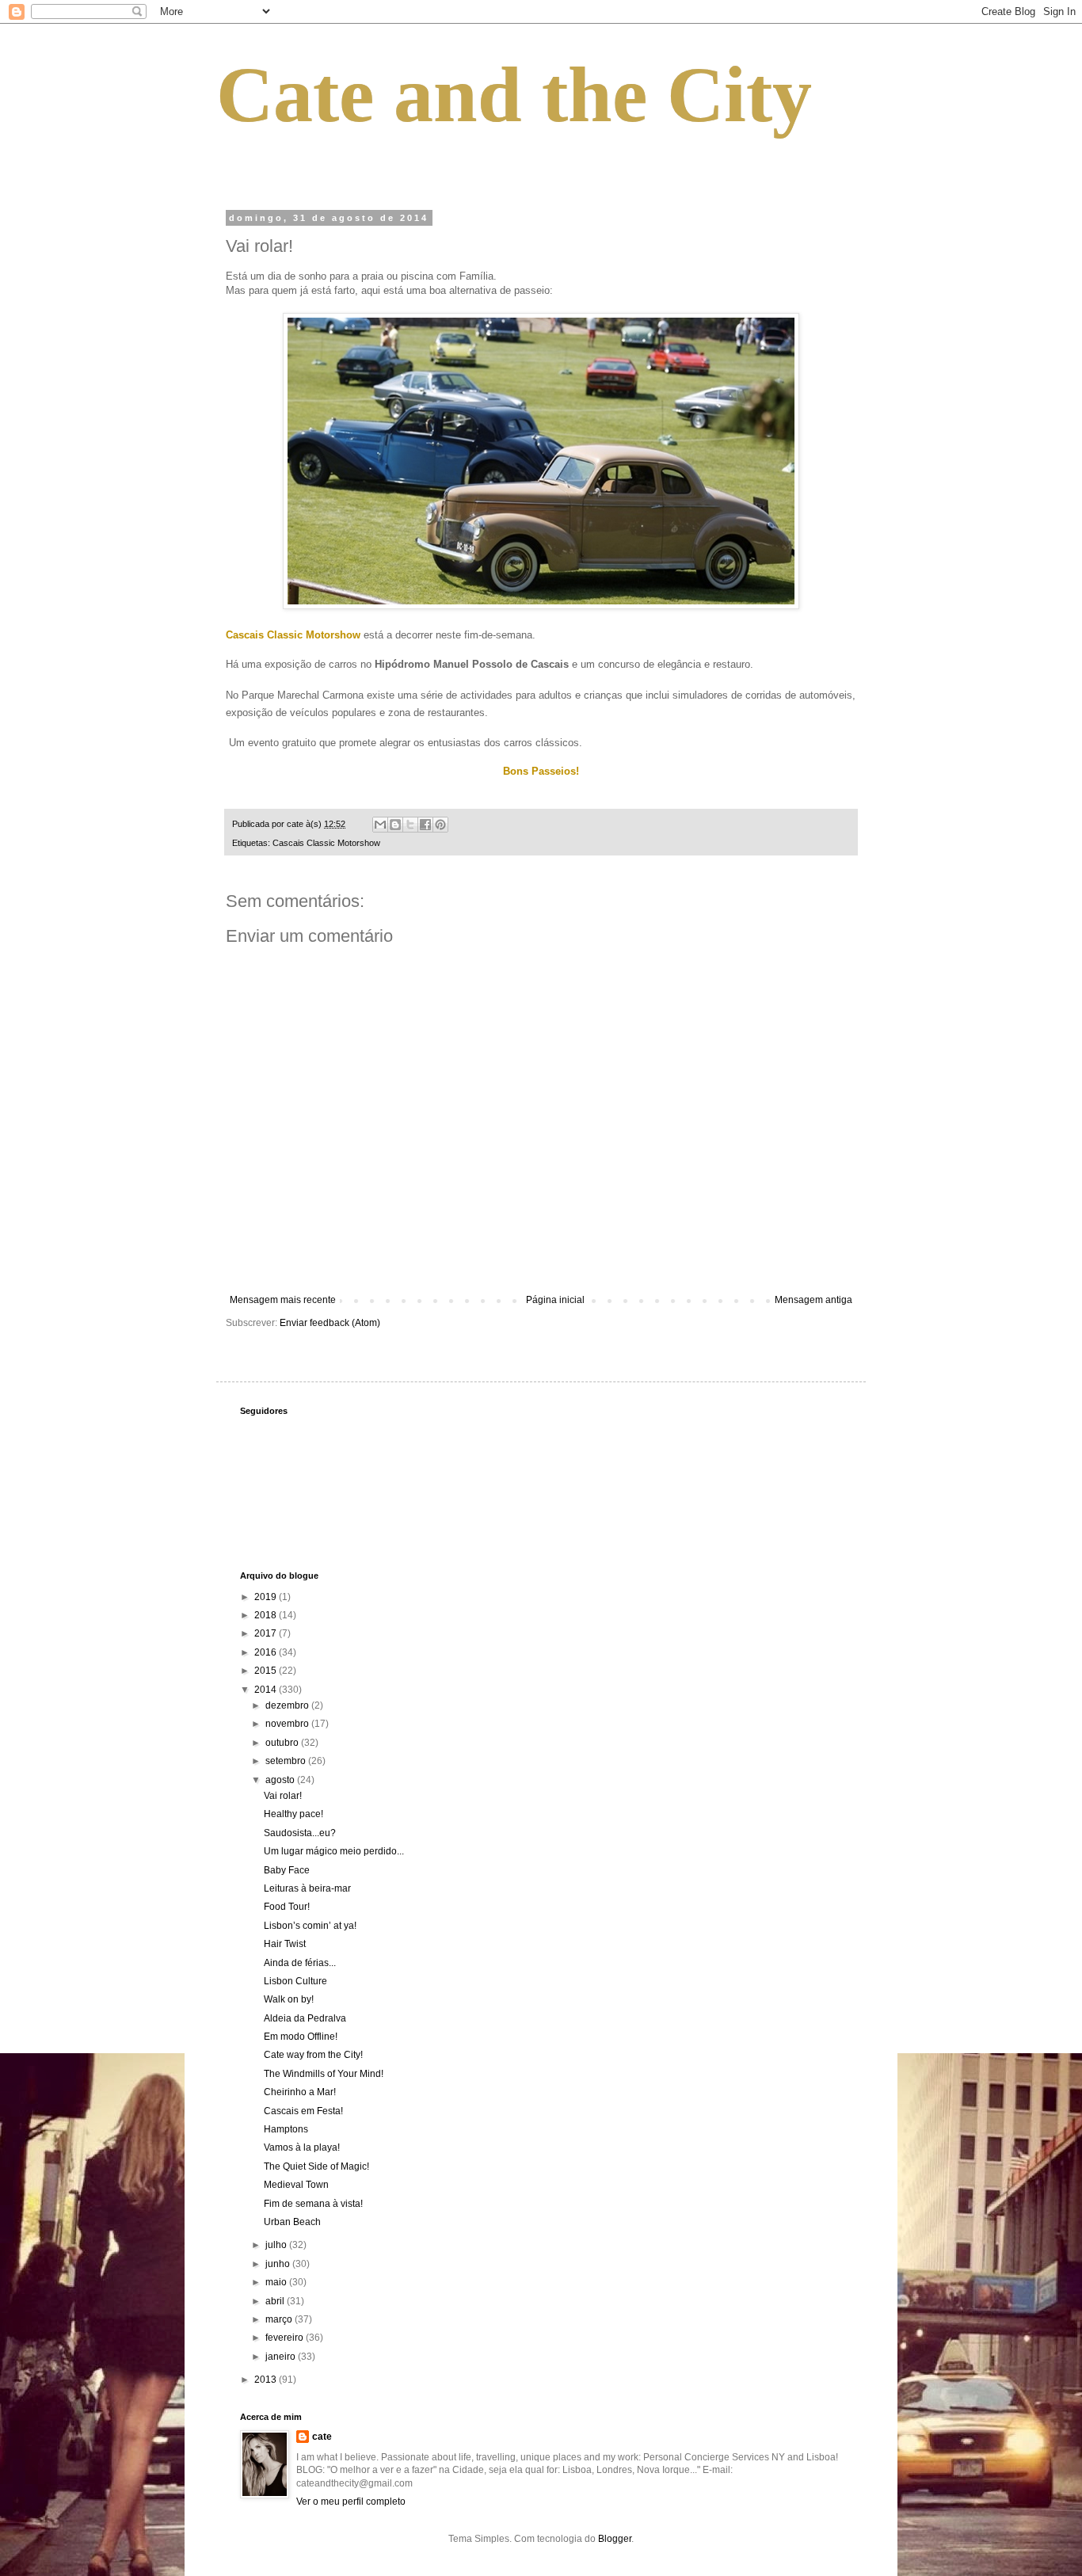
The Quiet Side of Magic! (316, 2166)
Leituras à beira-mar (307, 1888)
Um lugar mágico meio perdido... (334, 1851)
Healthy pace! (293, 1814)
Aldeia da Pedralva (305, 2018)
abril (276, 2301)
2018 (267, 1615)
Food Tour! (287, 1907)
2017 (267, 1633)
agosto (281, 1780)
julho (277, 2245)
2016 (267, 1652)
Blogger (615, 2539)
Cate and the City (514, 95)
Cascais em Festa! (303, 2111)
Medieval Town (296, 2185)
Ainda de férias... (300, 1963)
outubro (283, 1743)
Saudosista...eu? (300, 1833)
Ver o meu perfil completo (351, 2502)
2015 (267, 1671)
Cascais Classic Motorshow (326, 843)
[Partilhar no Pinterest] (440, 825)
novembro (288, 1724)
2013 (267, 2380)
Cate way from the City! (313, 2055)
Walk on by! (289, 1999)
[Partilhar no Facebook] (425, 825)
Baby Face (287, 1870)
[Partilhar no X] (410, 825)
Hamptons (286, 2129)
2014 (267, 1690)
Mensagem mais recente (283, 1300)
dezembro (288, 1705)
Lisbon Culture (295, 1981)
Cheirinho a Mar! (300, 2092)
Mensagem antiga (813, 1300)
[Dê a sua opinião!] (395, 825)
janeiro (282, 2357)
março (280, 2319)
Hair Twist (285, 1944)
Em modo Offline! (301, 2037)
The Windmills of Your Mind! (324, 2074)
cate (322, 2437)
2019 (267, 1597)
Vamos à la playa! (302, 2147)
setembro (287, 1761)
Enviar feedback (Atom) (330, 1323)
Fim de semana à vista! (313, 2204)
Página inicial (555, 1300)
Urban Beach (292, 2222)
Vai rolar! (283, 1796)
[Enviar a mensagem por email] (380, 825)
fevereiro (286, 2338)
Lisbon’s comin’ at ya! (310, 1926)
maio (277, 2282)
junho (279, 2264)
